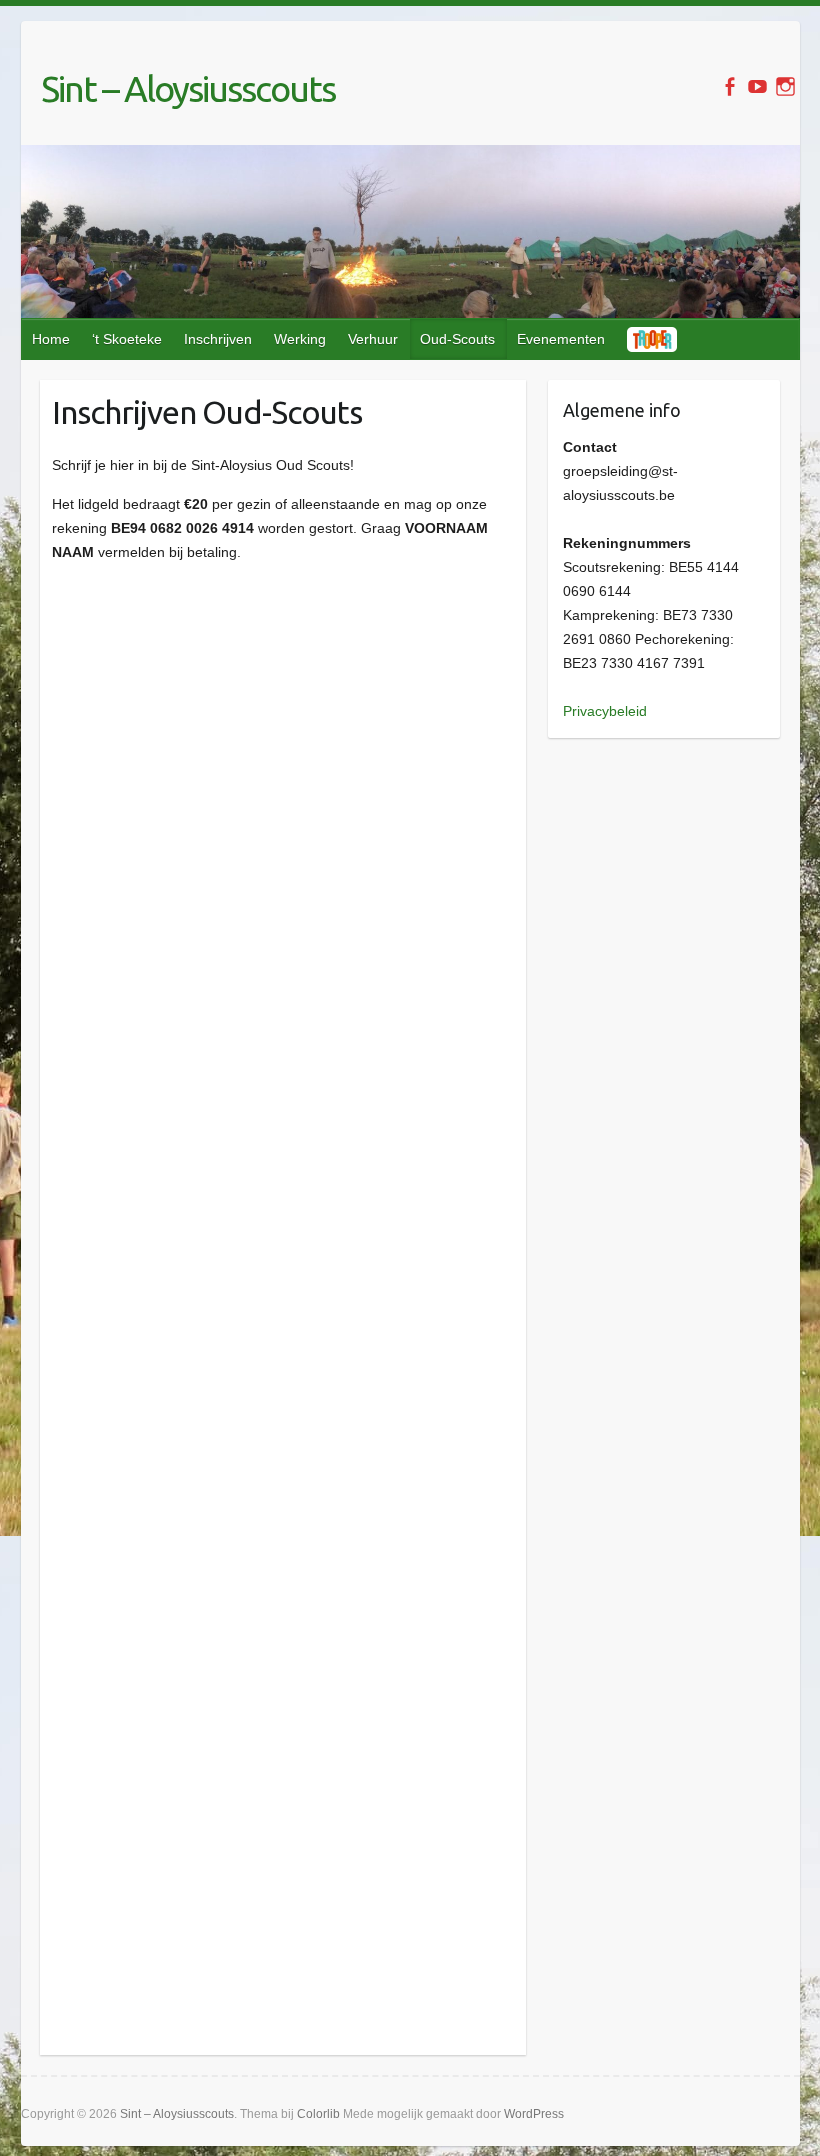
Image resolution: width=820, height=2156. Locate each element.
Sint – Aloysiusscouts (188, 88)
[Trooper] (653, 339)
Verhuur (373, 339)
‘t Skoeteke (127, 339)
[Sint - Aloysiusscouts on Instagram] (785, 86)
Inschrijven (218, 339)
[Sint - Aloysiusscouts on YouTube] (757, 86)
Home (51, 339)
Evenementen (561, 339)
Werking (300, 339)
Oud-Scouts (457, 339)
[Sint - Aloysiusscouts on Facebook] (729, 86)
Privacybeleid (605, 711)
